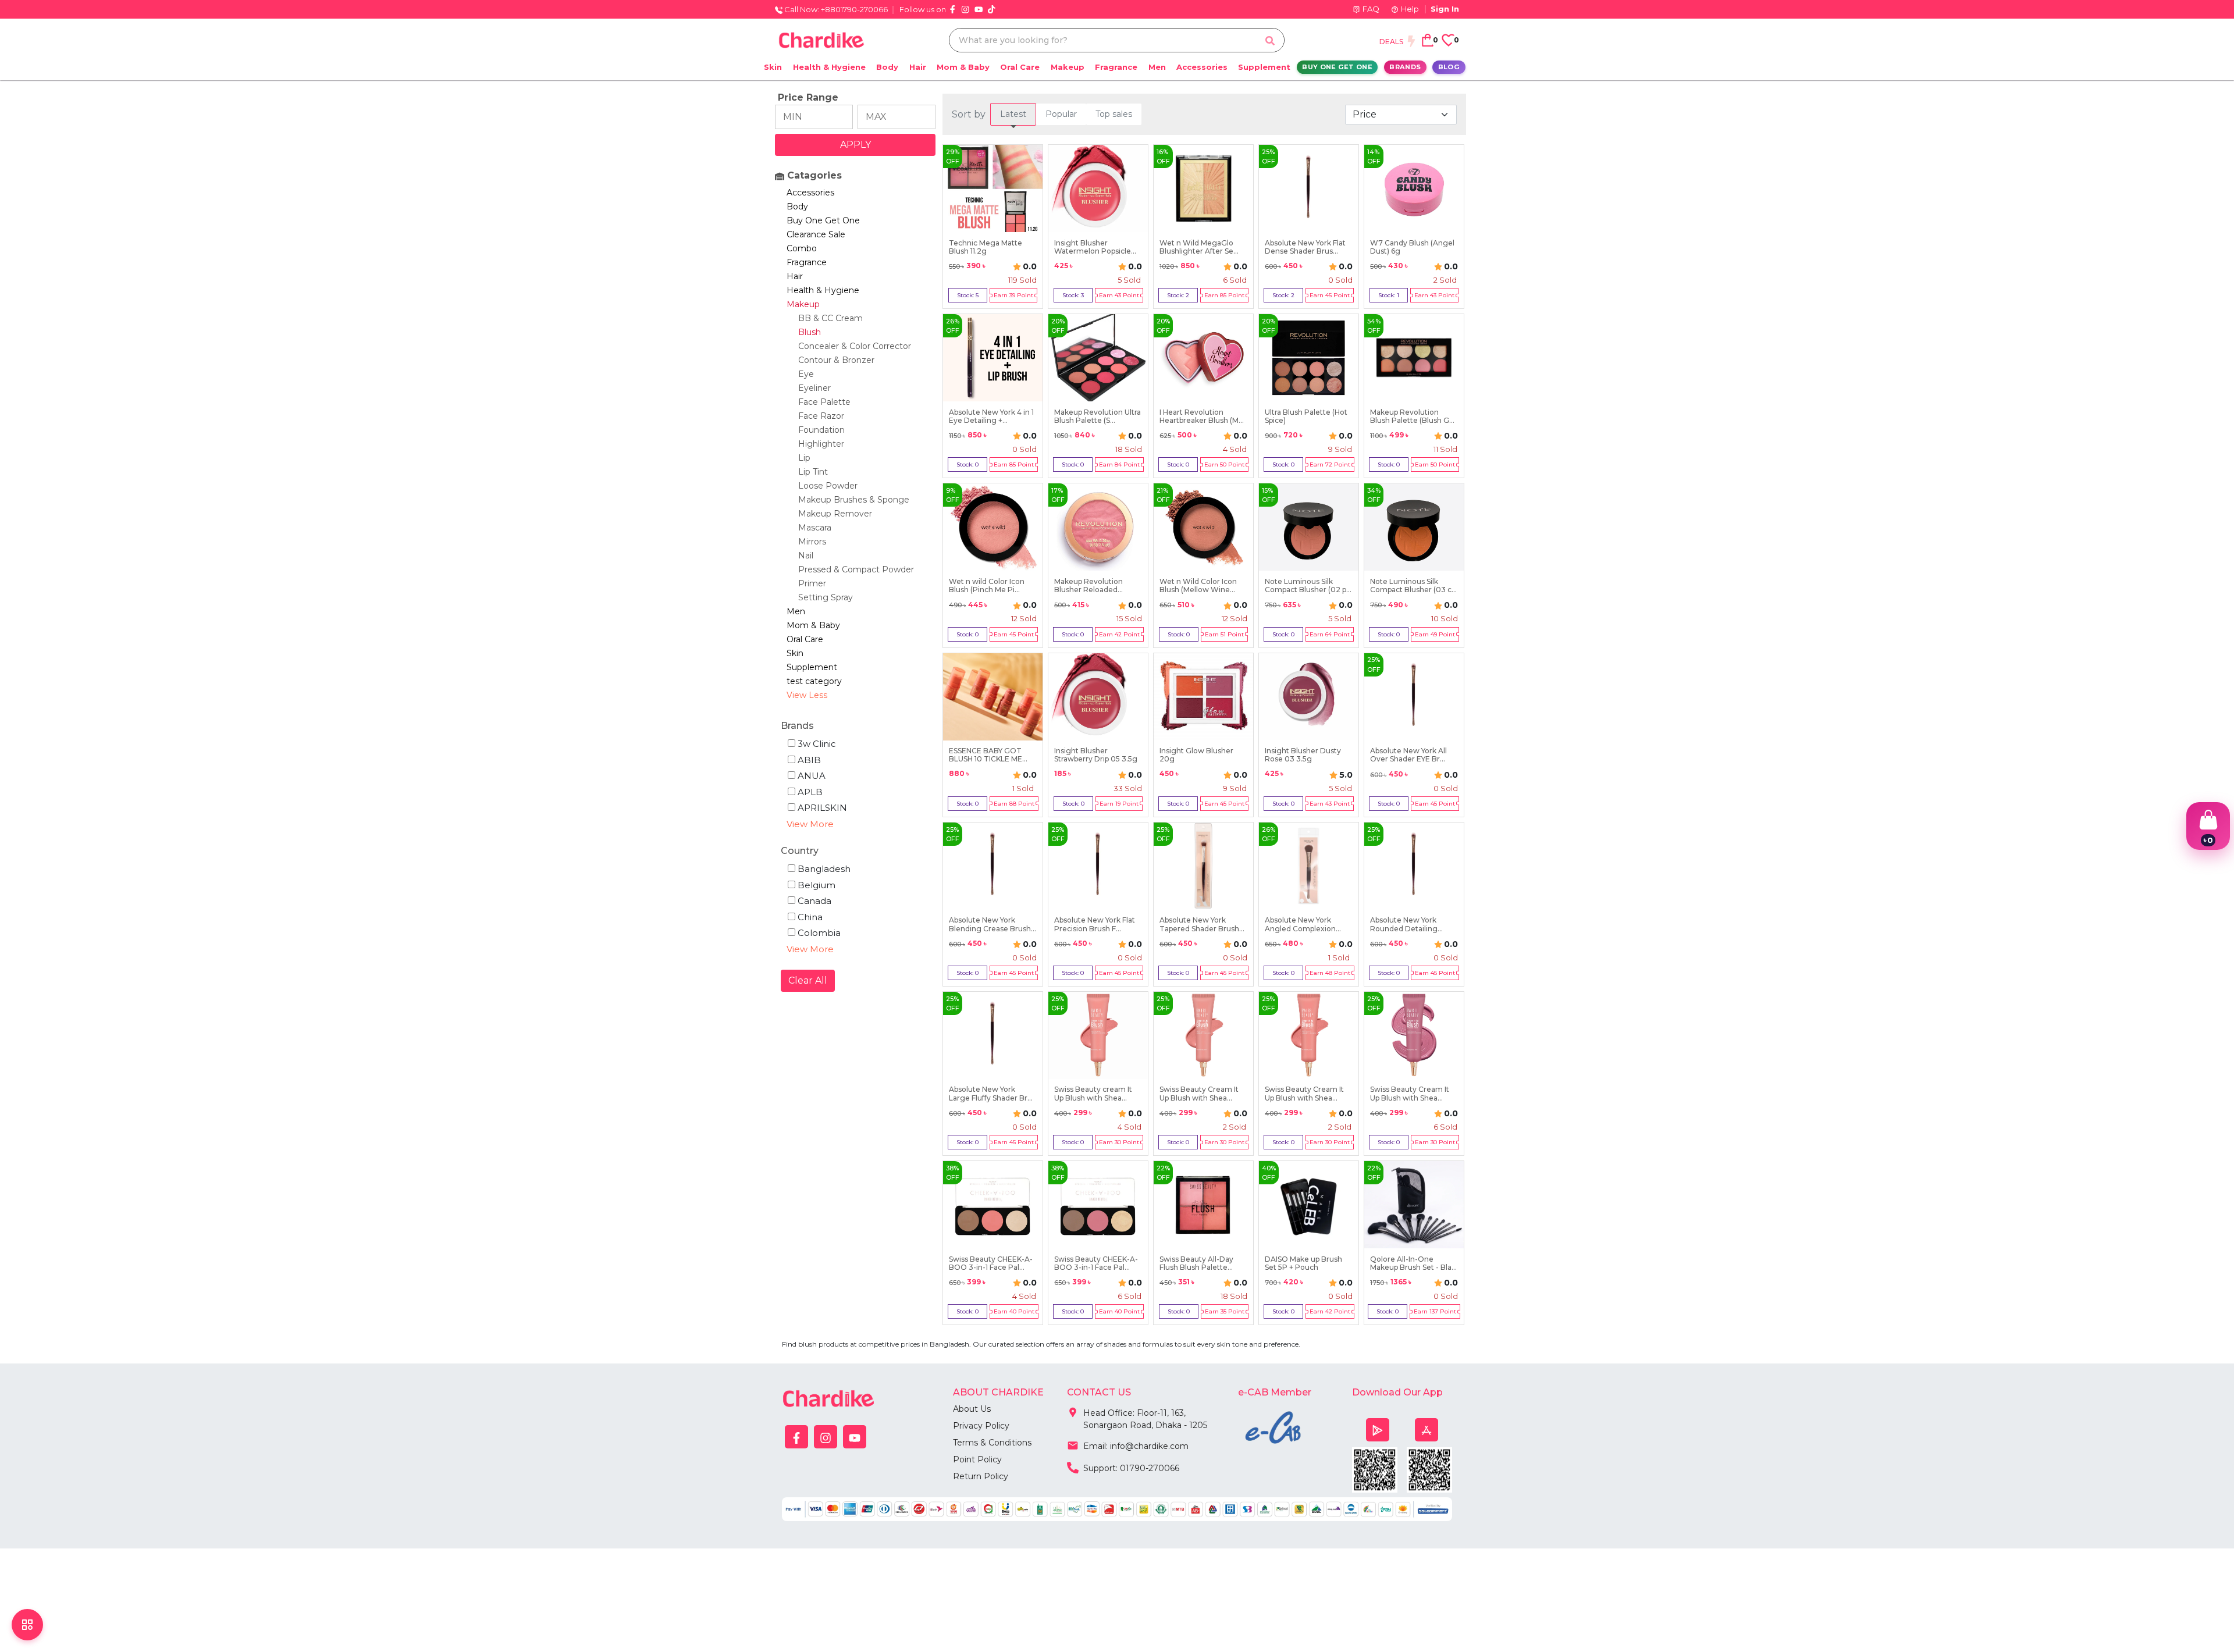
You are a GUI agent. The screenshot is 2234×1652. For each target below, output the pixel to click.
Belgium (817, 885)
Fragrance (1116, 67)
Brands (1405, 67)
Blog (1449, 67)
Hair (918, 67)
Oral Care (1020, 67)
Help (1410, 9)
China (810, 917)
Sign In (1445, 9)
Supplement (1264, 67)
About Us (972, 1409)
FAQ (1371, 9)
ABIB (809, 760)
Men (1157, 67)
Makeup (1068, 67)
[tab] (1013, 114)
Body (887, 67)
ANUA (812, 776)
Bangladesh (824, 869)
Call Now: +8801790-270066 (835, 9)
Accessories (1202, 67)
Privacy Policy (981, 1426)
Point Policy (977, 1459)
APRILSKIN (822, 808)
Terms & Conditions (992, 1443)
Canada (814, 901)
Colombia (819, 933)
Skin (773, 67)
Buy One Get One (1337, 67)
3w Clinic (817, 744)
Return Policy (981, 1476)
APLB (810, 792)
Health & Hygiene (829, 67)
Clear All (808, 980)
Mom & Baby (963, 67)
